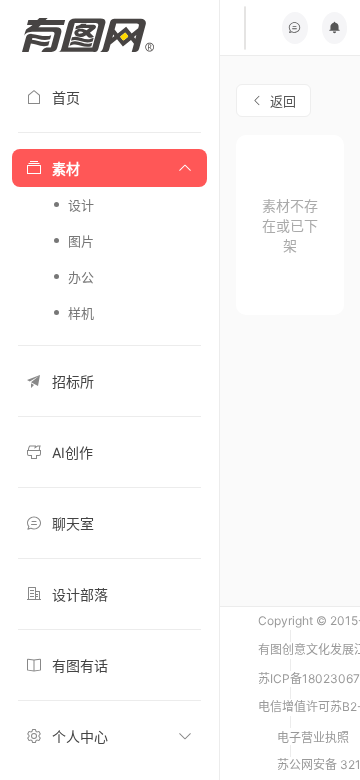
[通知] (335, 28)
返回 (283, 101)
